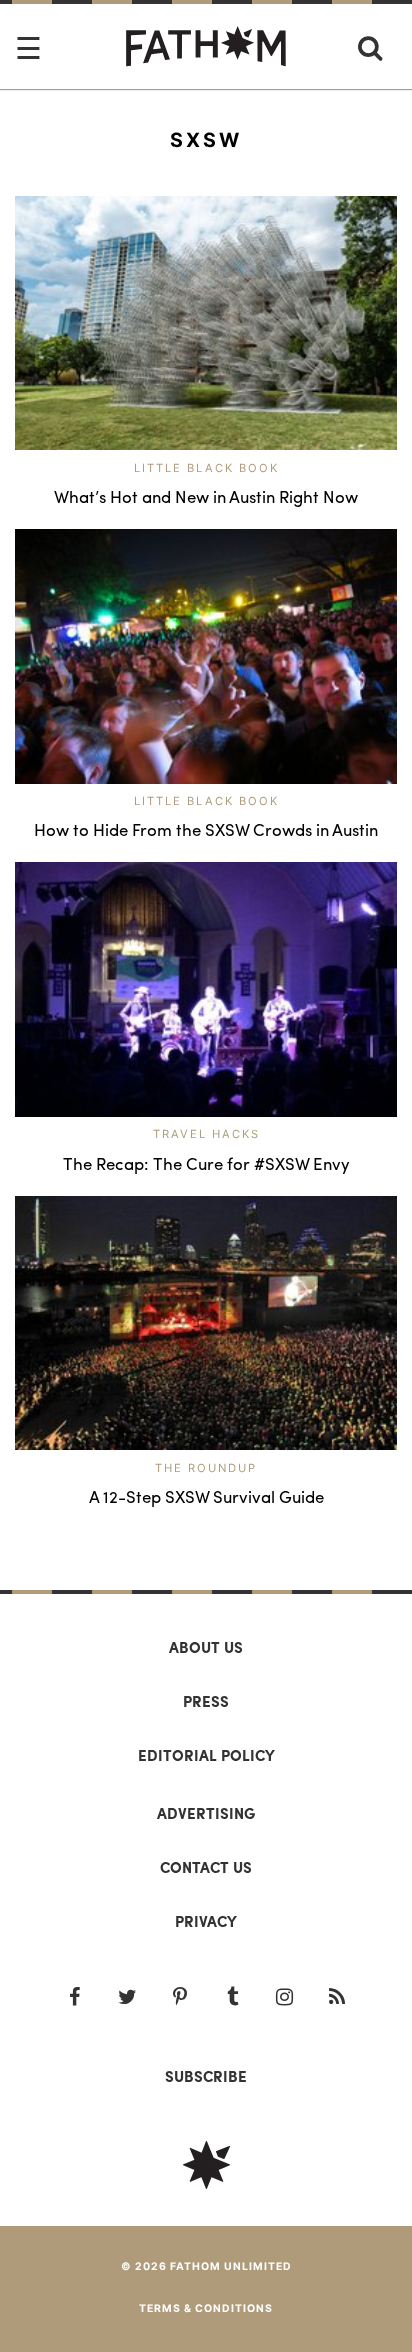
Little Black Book (206, 468)
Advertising (206, 1813)
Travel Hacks (206, 1134)
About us (206, 1647)
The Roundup (206, 1468)
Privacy (206, 1921)
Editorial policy (206, 1755)
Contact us (206, 1867)
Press (206, 1701)
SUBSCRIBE (206, 2076)
